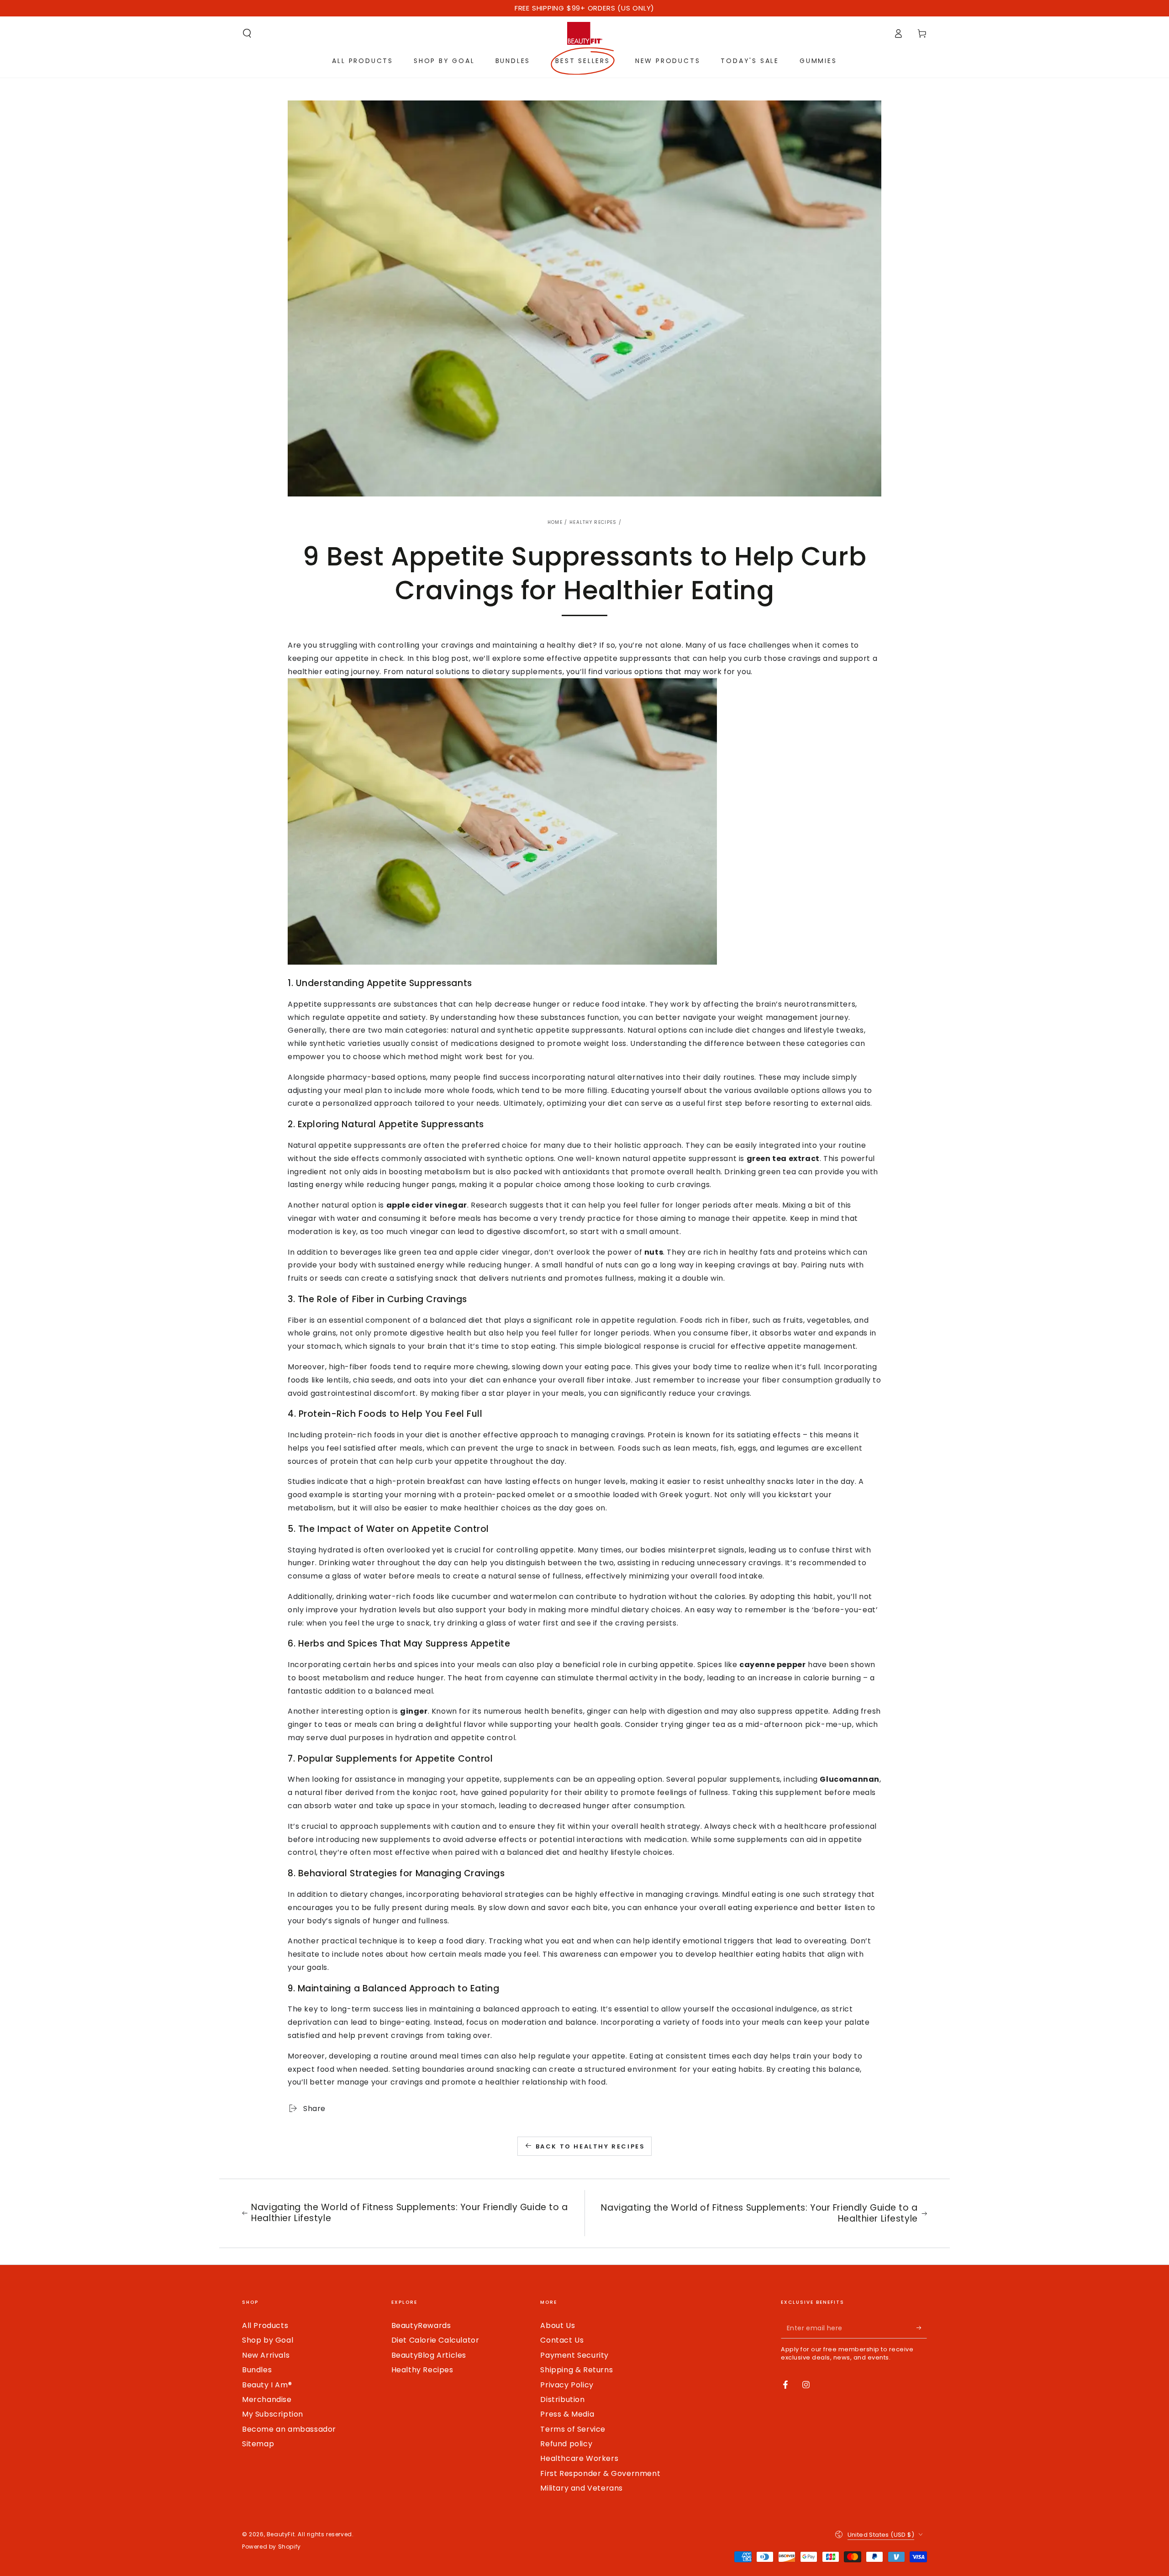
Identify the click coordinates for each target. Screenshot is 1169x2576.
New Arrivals (266, 2355)
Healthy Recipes (593, 522)
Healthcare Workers (579, 2458)
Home (555, 522)
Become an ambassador (289, 2429)
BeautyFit (281, 2534)
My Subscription (273, 2414)
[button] (247, 33)
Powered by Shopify (271, 2547)
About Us (558, 2325)
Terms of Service (573, 2429)
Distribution (562, 2399)
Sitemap (258, 2444)
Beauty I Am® (267, 2385)
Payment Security (574, 2355)
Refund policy (566, 2444)
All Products (265, 2325)
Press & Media (567, 2414)
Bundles (257, 2370)
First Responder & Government (600, 2473)
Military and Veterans (582, 2488)
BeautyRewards (421, 2325)
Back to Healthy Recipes (590, 2146)
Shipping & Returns (577, 2370)
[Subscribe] (922, 2328)
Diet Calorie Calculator (435, 2340)
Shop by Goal (268, 2340)
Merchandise (267, 2399)
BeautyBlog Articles (429, 2355)
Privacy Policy (567, 2385)
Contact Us (562, 2340)
